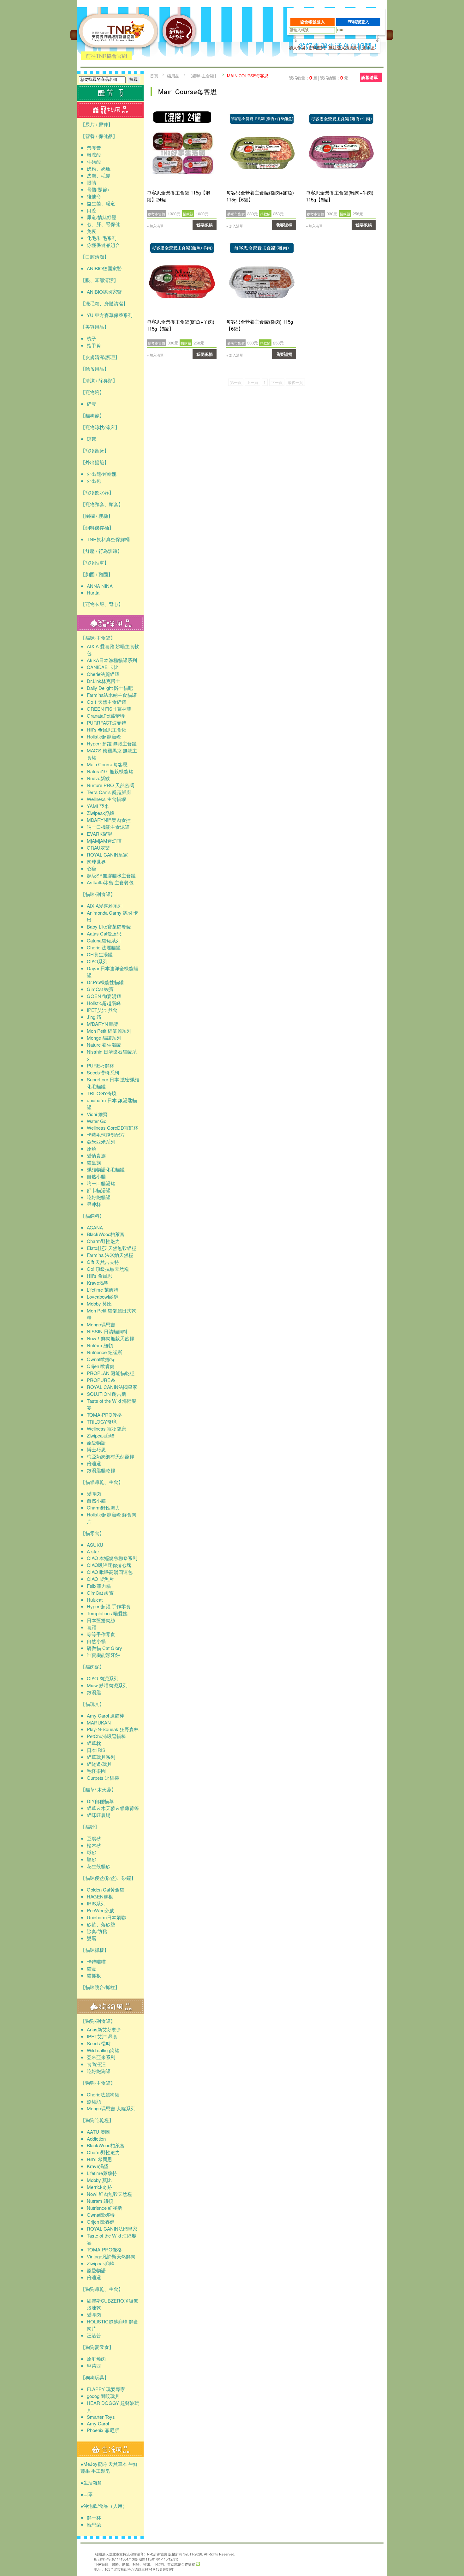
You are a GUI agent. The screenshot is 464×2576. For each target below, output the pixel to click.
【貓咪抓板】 (95, 1950)
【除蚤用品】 (95, 369)
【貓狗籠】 (92, 415)
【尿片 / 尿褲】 (97, 124)
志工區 (369, 48)
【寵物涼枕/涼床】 (100, 427)
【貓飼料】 (92, 1216)
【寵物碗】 (92, 392)
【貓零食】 (92, 1533)
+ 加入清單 (155, 226)
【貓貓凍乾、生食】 (102, 1482)
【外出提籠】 (95, 462)
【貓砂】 (90, 1827)
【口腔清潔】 (95, 257)
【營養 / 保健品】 (99, 136)
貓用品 (173, 76)
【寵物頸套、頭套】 (102, 504)
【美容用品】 (95, 327)
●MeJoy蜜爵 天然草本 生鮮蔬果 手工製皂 (109, 2467)
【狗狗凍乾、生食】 (102, 2289)
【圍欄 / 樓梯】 (97, 516)
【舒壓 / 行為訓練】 (101, 551)
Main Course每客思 (248, 76)
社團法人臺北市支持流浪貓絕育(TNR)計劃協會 (131, 2554)
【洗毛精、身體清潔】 (104, 303)
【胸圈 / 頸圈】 (97, 574)
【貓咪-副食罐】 (98, 894)
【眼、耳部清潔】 (99, 280)
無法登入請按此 (343, 48)
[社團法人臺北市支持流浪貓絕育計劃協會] (179, 59)
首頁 (154, 76)
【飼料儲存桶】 (97, 527)
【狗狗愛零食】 (97, 2347)
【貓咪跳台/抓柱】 (100, 1987)
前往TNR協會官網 (106, 56)
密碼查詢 (317, 48)
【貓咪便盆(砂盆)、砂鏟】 (108, 1878)
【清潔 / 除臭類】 (99, 380)
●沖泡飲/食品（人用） (104, 2506)
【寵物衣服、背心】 (102, 604)
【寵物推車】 (95, 562)
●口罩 (87, 2494)
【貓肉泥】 (92, 1667)
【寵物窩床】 (95, 450)
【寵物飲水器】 (97, 492)
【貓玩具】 (92, 1704)
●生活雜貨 (91, 2482)
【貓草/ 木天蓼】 (98, 1789)
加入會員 (297, 48)
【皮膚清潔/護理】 (100, 357)
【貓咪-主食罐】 (98, 638)
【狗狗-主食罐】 (98, 2083)
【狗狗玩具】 (95, 2377)
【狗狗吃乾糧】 (97, 2120)
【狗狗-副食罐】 (98, 2021)
